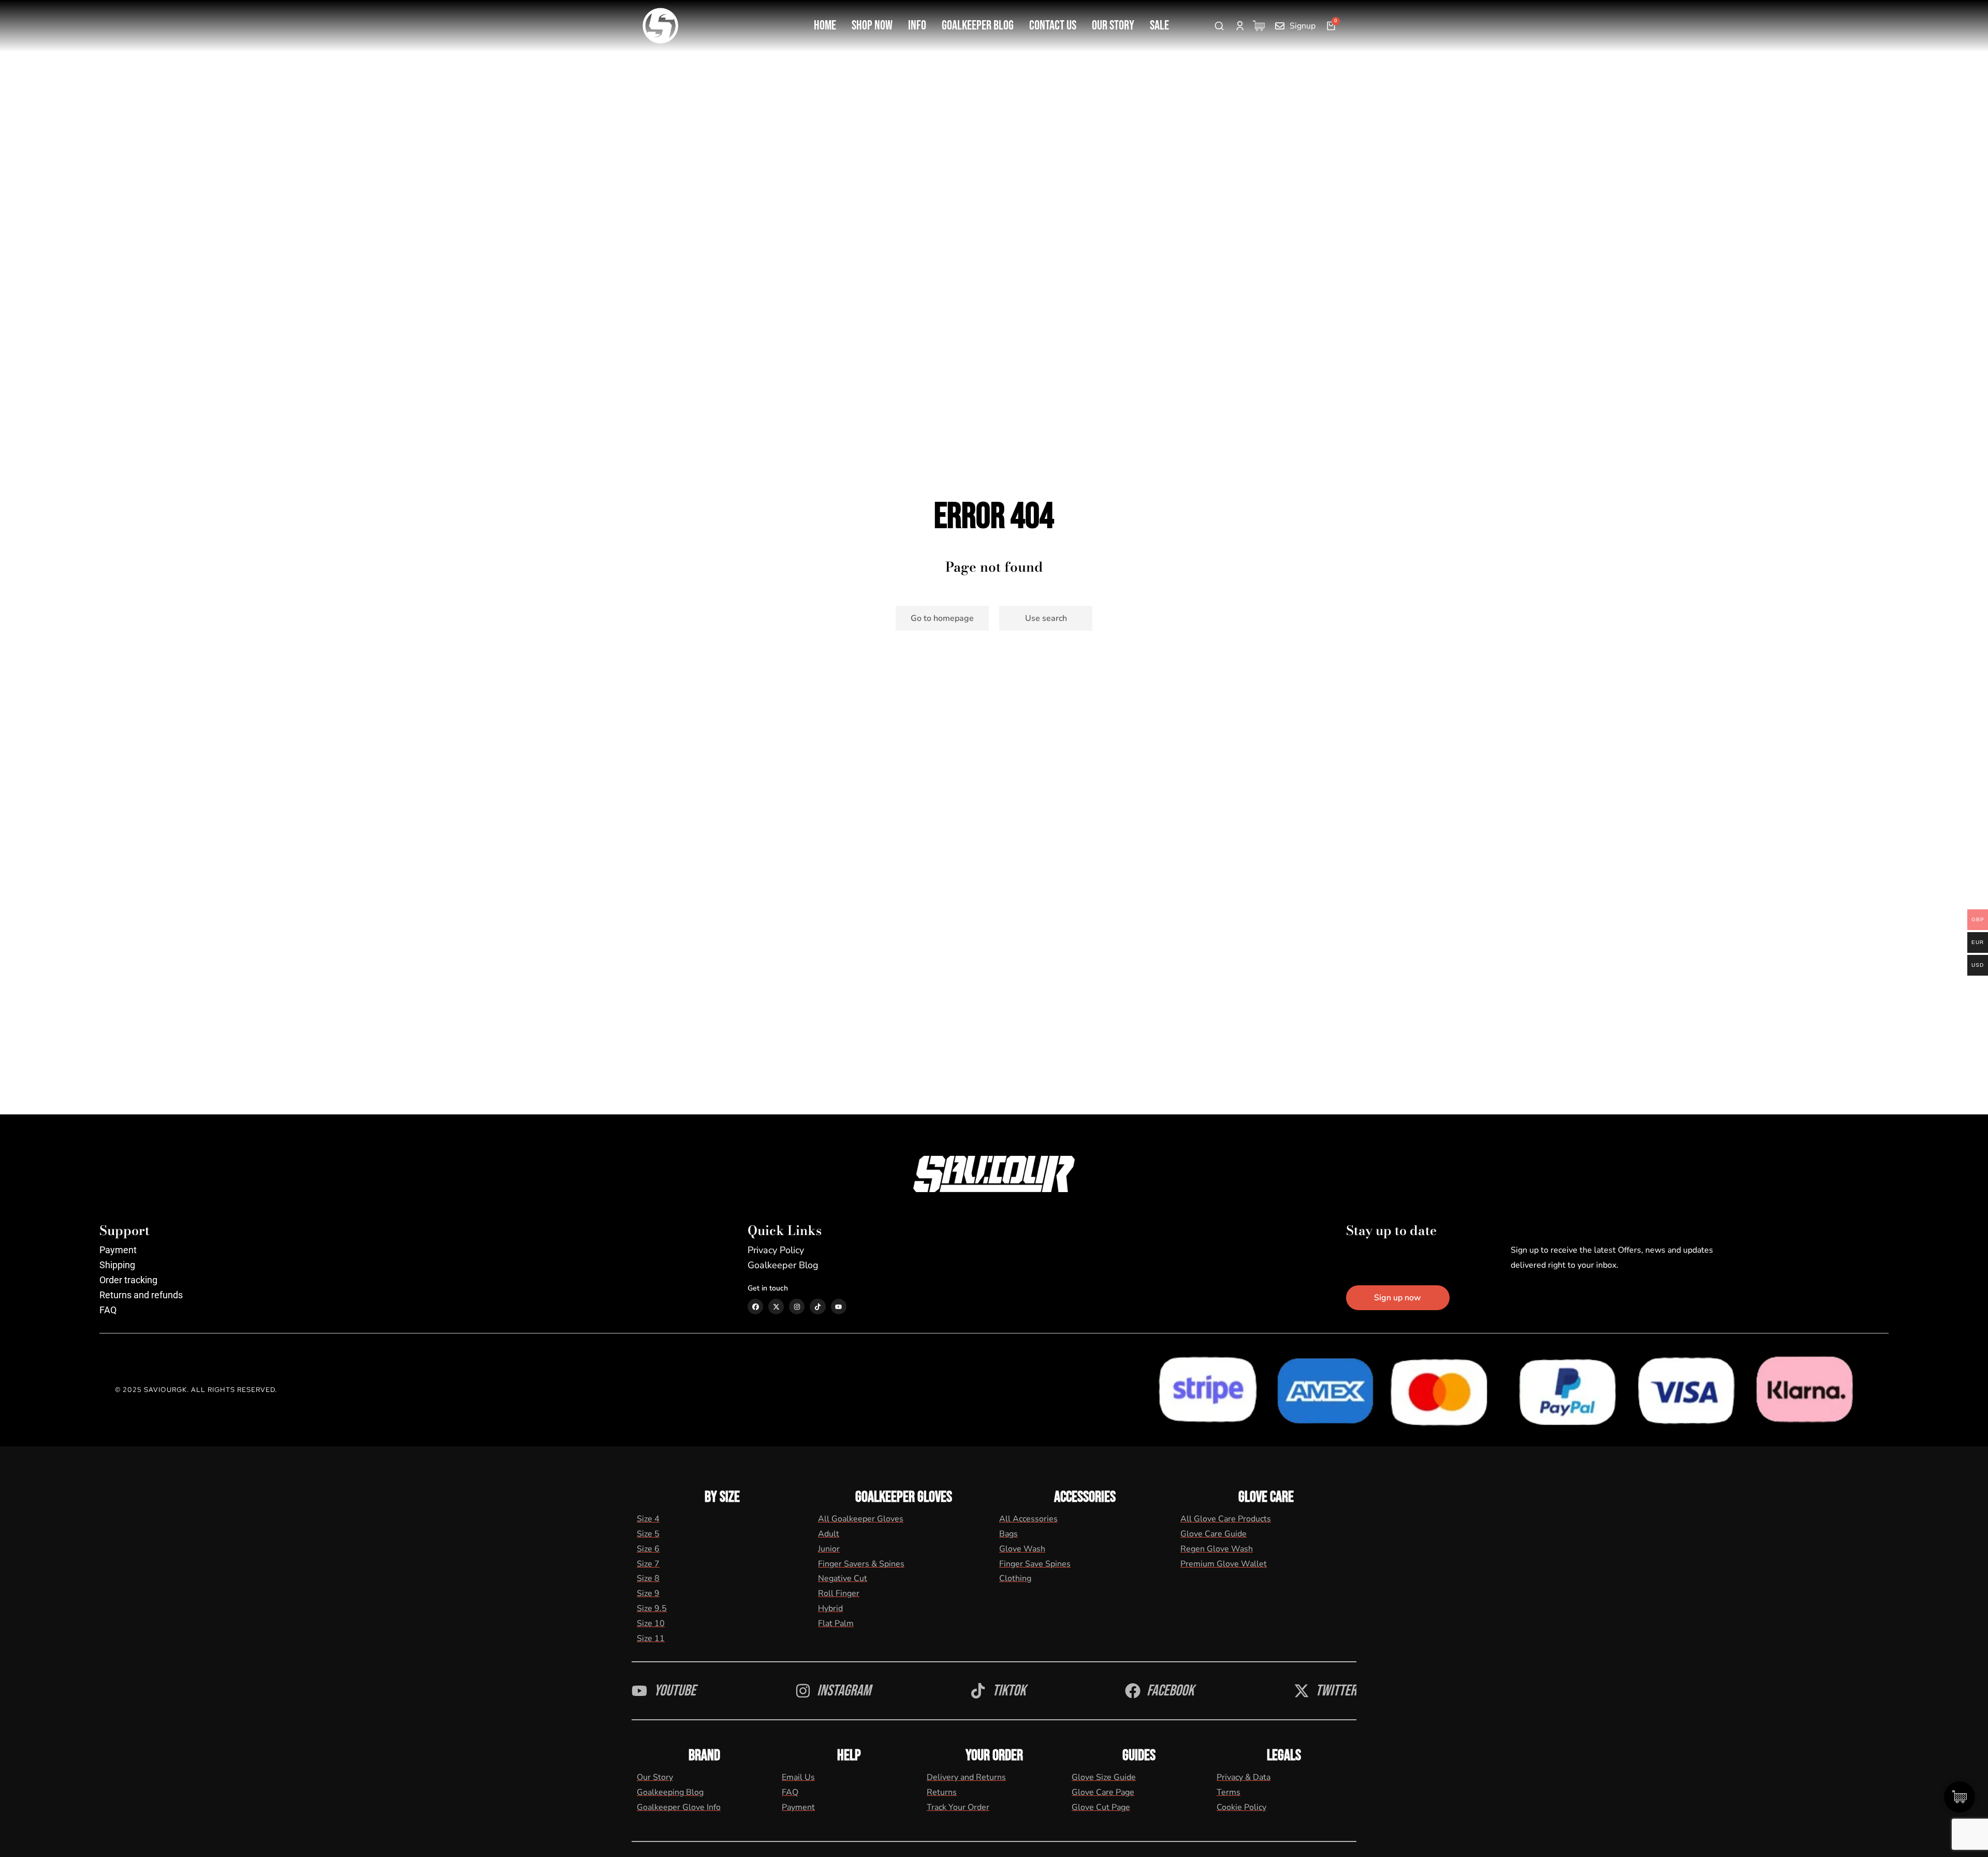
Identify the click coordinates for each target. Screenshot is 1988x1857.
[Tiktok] (817, 1307)
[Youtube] (839, 1307)
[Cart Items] (1261, 26)
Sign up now (1398, 1298)
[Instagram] (797, 1307)
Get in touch (768, 1288)
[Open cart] (1331, 26)
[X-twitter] (776, 1307)
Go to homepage (942, 618)
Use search (1046, 618)
